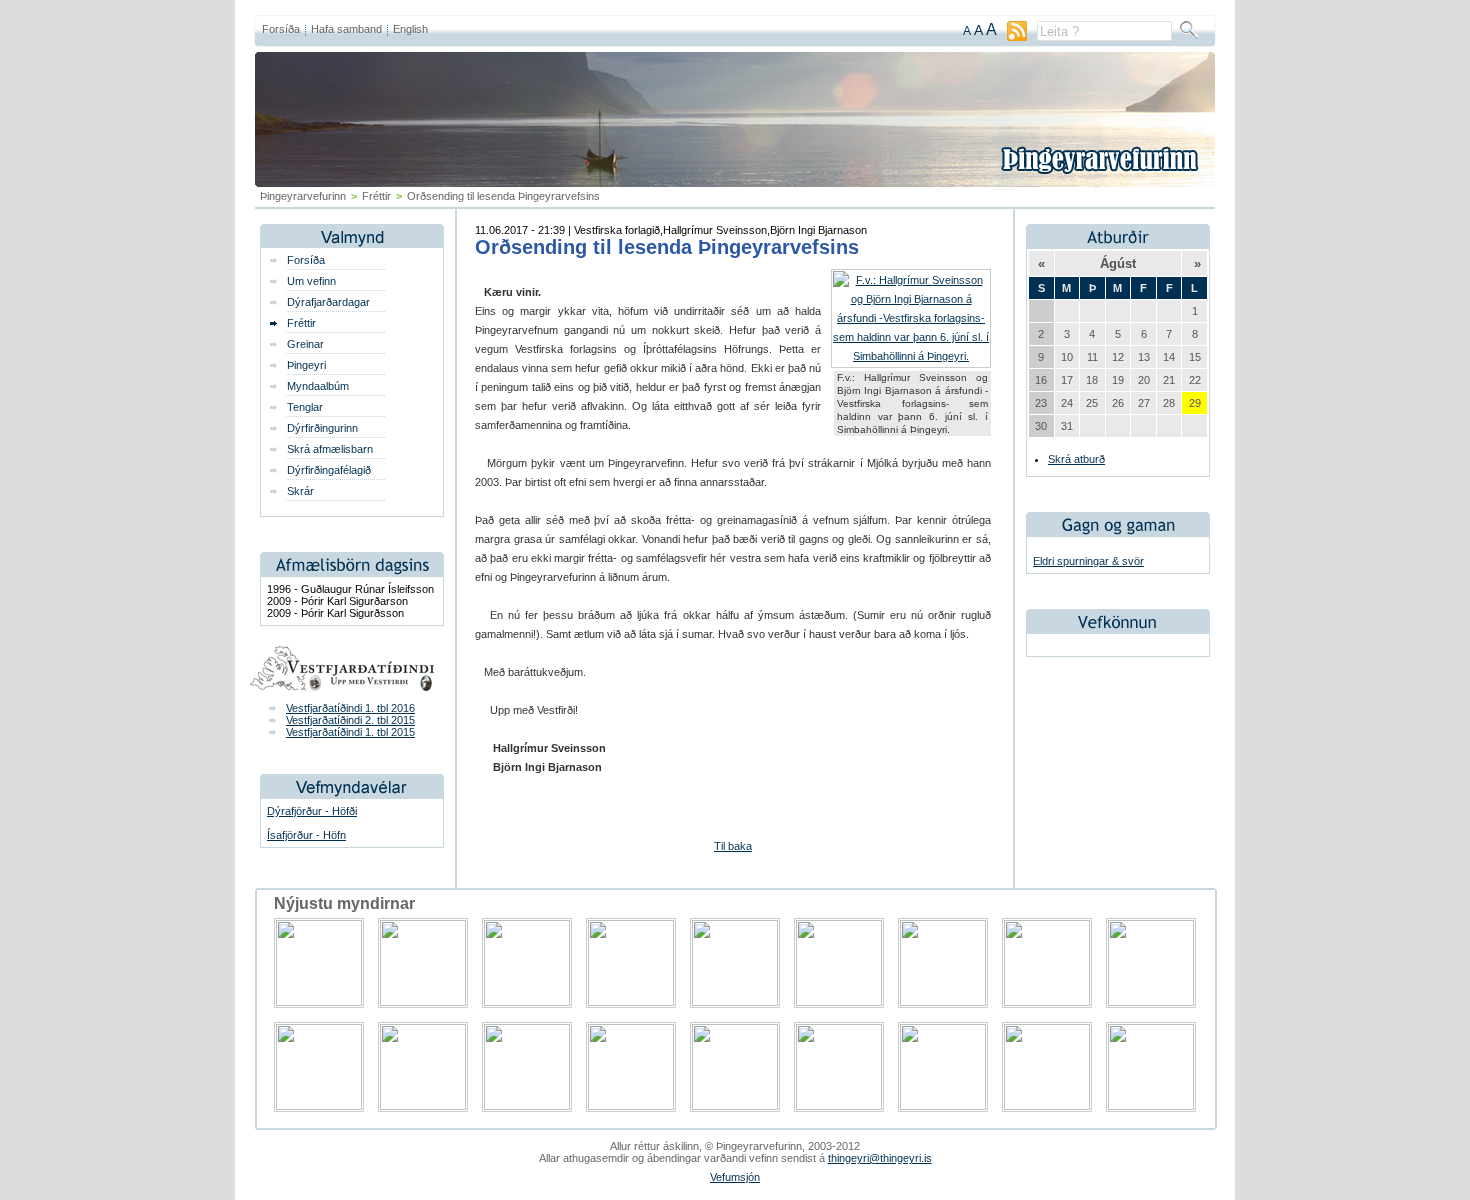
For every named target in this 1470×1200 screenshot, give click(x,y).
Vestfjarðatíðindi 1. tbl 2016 (350, 708)
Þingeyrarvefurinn (303, 196)
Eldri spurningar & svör (1088, 561)
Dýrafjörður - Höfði (312, 811)
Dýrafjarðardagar (328, 302)
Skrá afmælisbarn (330, 449)
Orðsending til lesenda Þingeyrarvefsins (667, 247)
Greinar (305, 344)
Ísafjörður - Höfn (306, 835)
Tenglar (305, 407)
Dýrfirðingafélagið (329, 470)
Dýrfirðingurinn (322, 428)
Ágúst (1118, 263)
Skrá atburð (1076, 459)
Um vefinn (311, 281)
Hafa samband (346, 29)
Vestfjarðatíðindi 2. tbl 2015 (350, 720)
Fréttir (376, 196)
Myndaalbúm (318, 386)
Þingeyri (306, 365)
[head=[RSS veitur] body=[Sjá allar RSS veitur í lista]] (1017, 37)
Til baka (733, 846)
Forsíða (281, 29)
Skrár (300, 491)
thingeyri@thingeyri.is (880, 1158)
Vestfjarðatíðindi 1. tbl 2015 (350, 732)
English (410, 29)
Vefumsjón (735, 1177)
